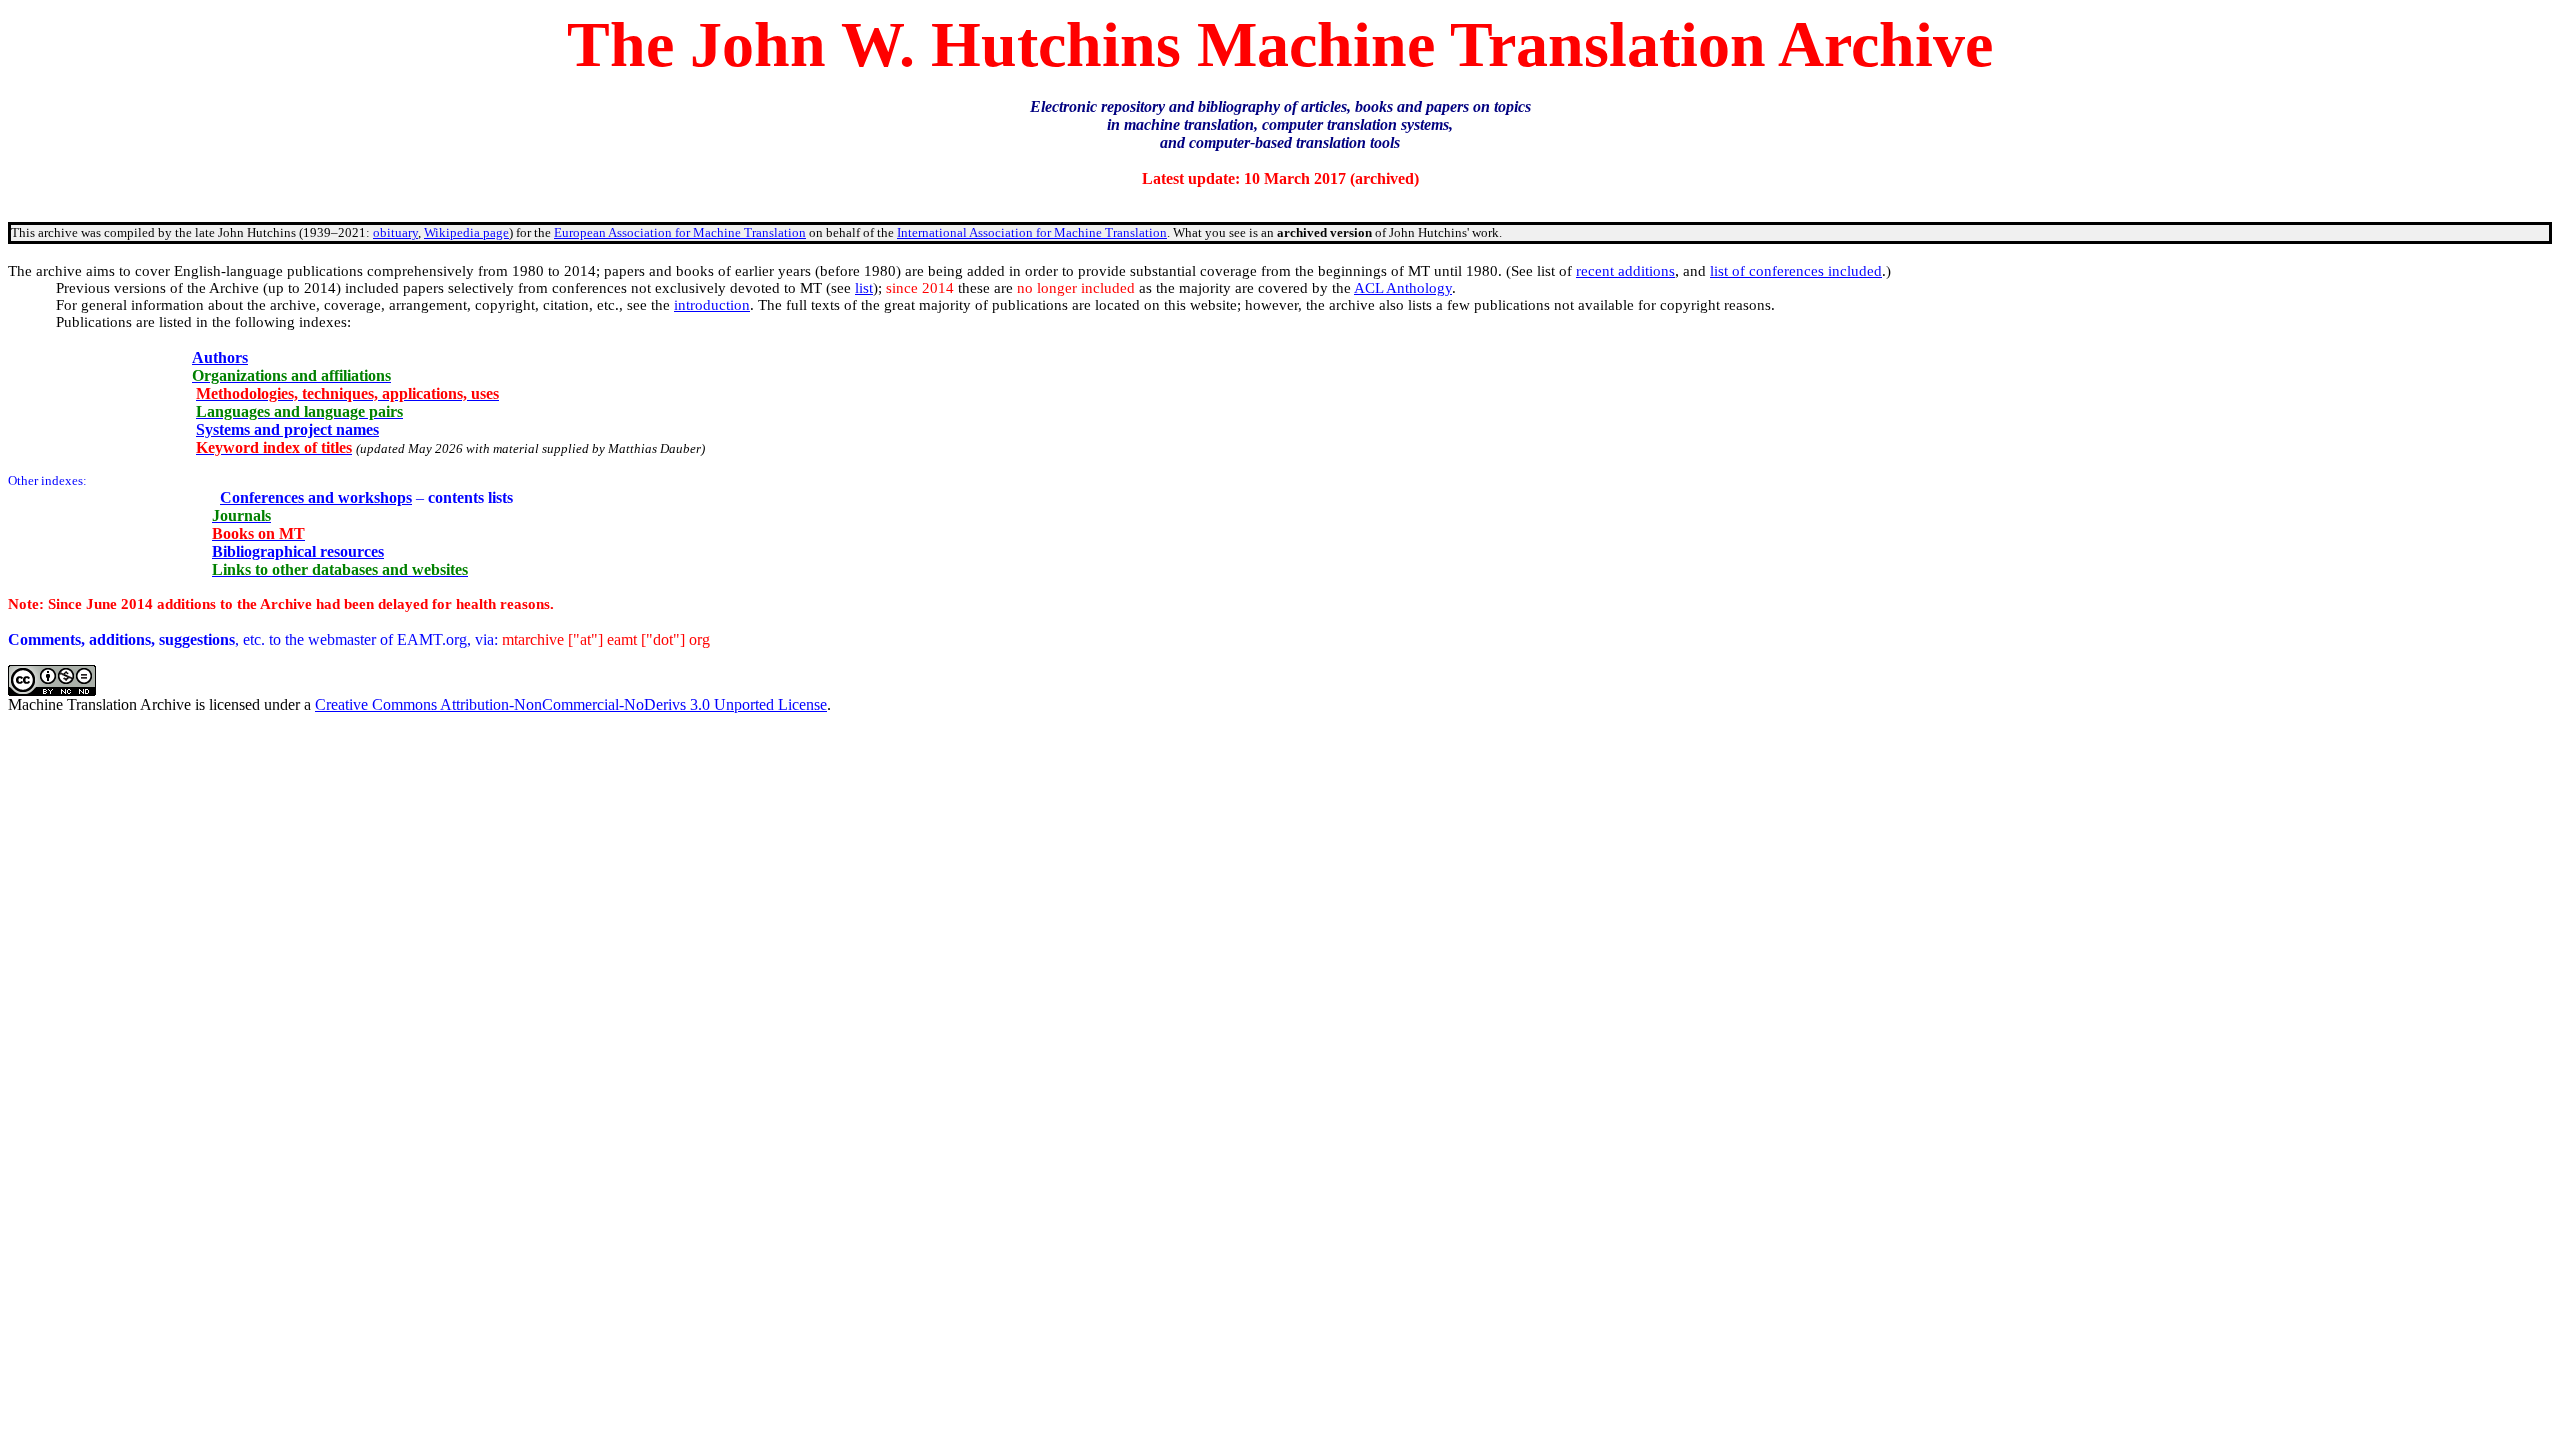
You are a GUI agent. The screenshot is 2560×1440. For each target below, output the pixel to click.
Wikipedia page (466, 232)
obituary (395, 232)
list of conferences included (1796, 271)
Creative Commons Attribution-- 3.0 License (571, 704)
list (864, 288)
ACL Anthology (1403, 288)
